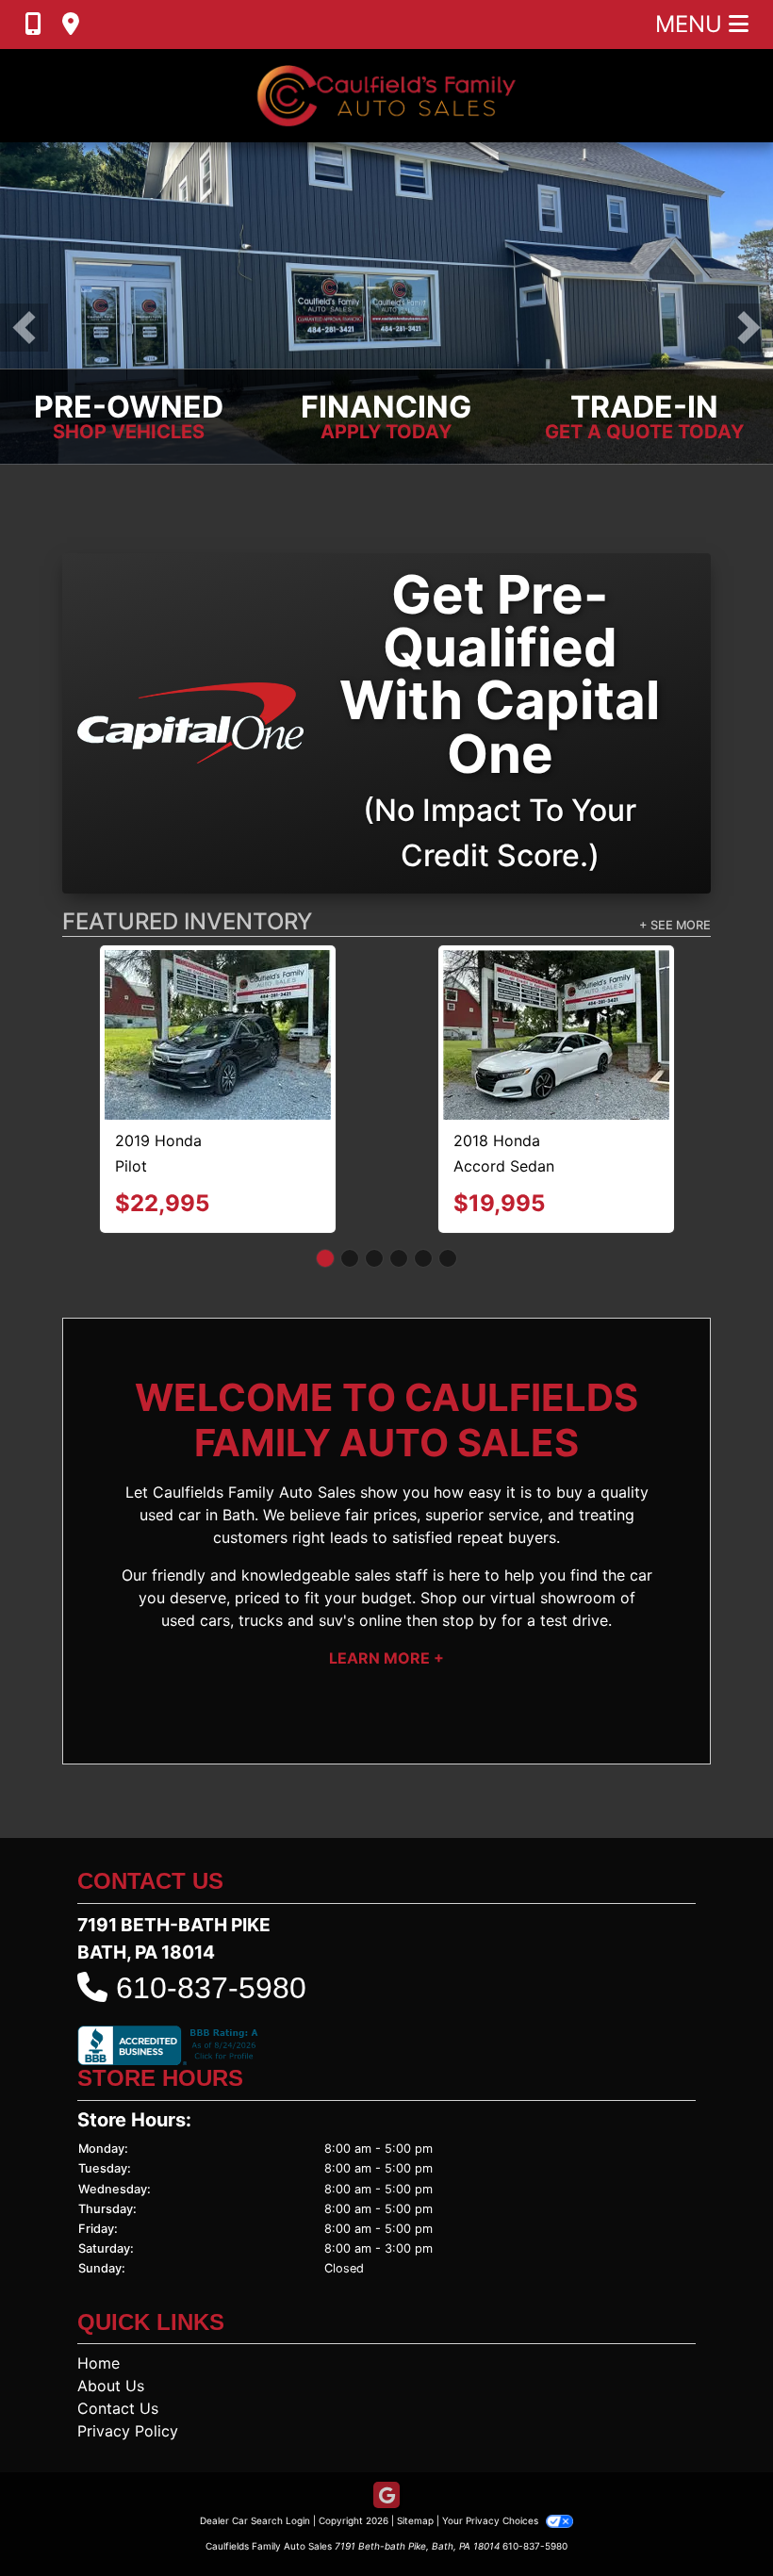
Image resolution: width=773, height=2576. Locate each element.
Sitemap (415, 2436)
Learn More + (386, 1572)
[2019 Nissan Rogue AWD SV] (218, 992)
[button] (24, 328)
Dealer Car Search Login (255, 2436)
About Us (111, 2301)
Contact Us (118, 2323)
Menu (692, 24)
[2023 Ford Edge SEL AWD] (557, 991)
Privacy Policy (128, 2346)
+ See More (675, 925)
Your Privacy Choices (492, 2436)
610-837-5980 (211, 1903)
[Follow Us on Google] (386, 2412)
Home (99, 2278)
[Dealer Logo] (386, 96)
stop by (469, 1534)
